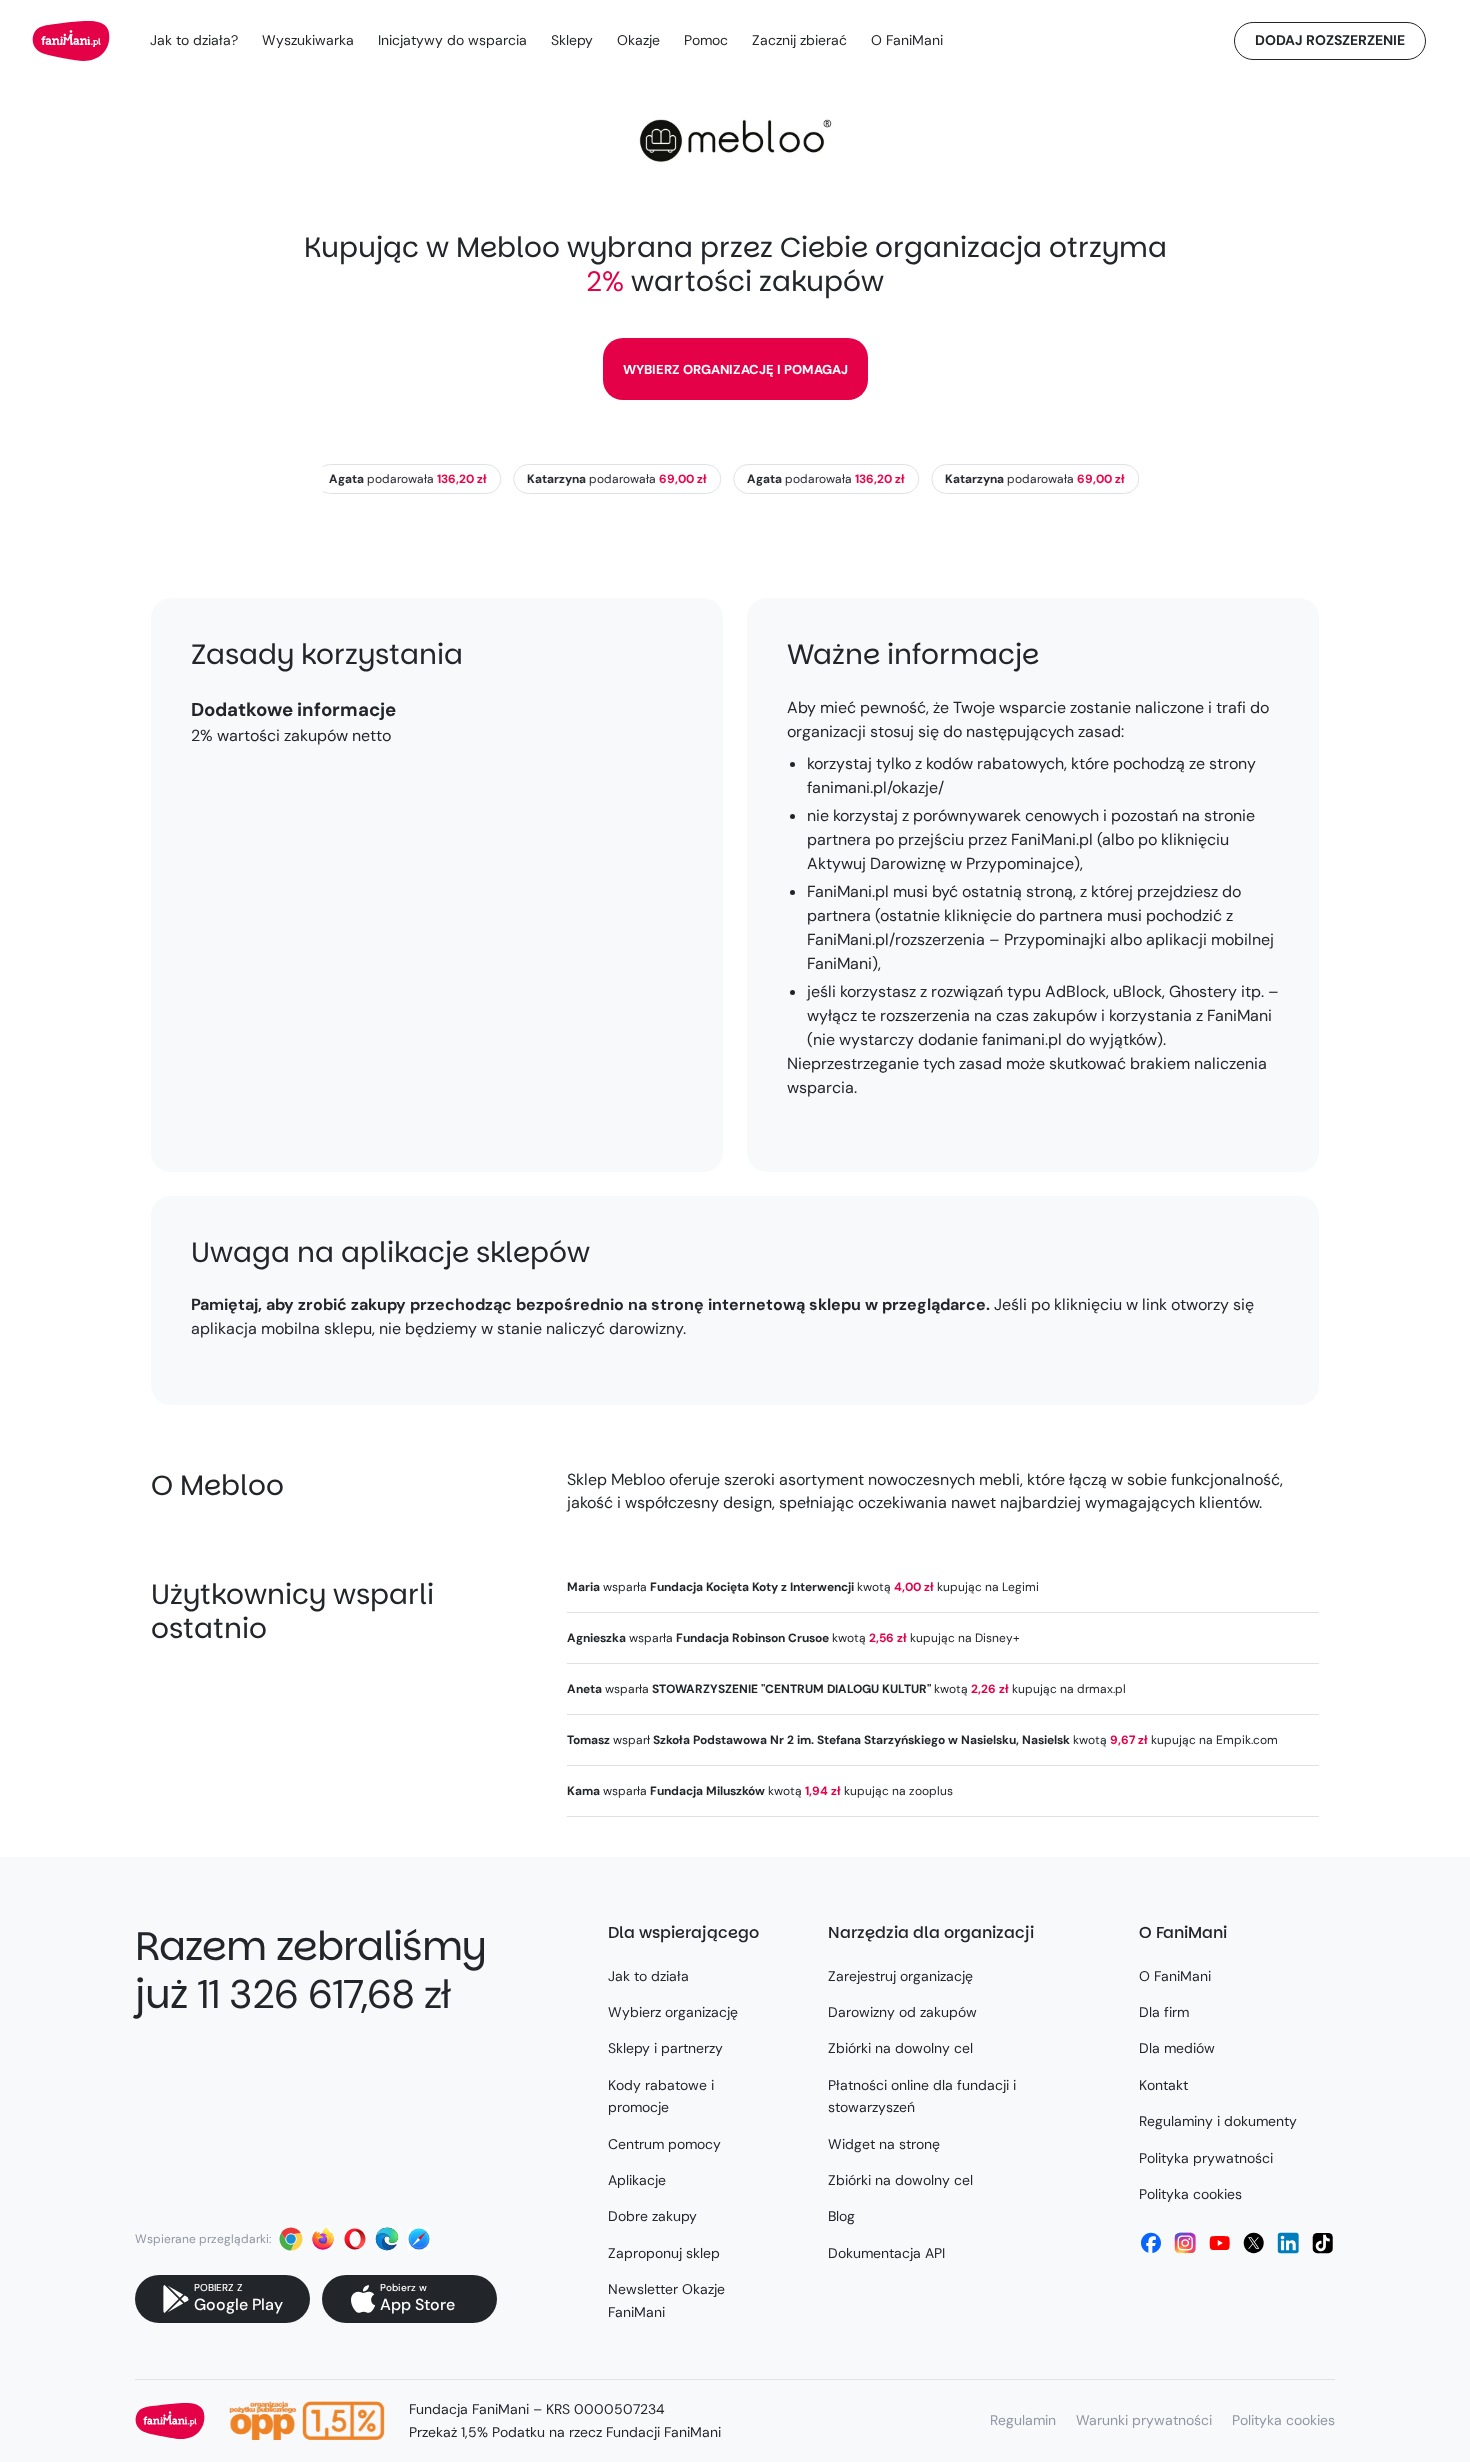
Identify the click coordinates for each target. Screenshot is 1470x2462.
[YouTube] (1220, 2243)
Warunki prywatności (1144, 2420)
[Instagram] (1185, 2243)
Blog (841, 2216)
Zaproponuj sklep (664, 2253)
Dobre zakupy (652, 2216)
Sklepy (572, 40)
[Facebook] (1151, 2243)
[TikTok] (1323, 2243)
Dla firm (1164, 2012)
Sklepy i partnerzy (665, 2048)
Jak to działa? (194, 40)
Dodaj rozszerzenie (1330, 40)
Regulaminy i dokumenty (1218, 2121)
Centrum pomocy (664, 2144)
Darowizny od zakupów (902, 2012)
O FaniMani (907, 40)
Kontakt (1163, 2085)
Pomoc (706, 40)
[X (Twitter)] (1254, 2243)
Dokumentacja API (886, 2253)
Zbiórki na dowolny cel (900, 2048)
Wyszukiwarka (308, 40)
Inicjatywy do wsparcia (452, 40)
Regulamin (1023, 2420)
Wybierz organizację (673, 2012)
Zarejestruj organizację (900, 1976)
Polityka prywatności (1206, 2158)
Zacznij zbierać (799, 40)
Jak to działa (648, 1976)
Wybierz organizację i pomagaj (735, 369)
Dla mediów (1177, 2048)
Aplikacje (637, 2180)
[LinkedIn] (1288, 2243)
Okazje (638, 40)
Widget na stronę (884, 2144)
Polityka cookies (1190, 2194)
